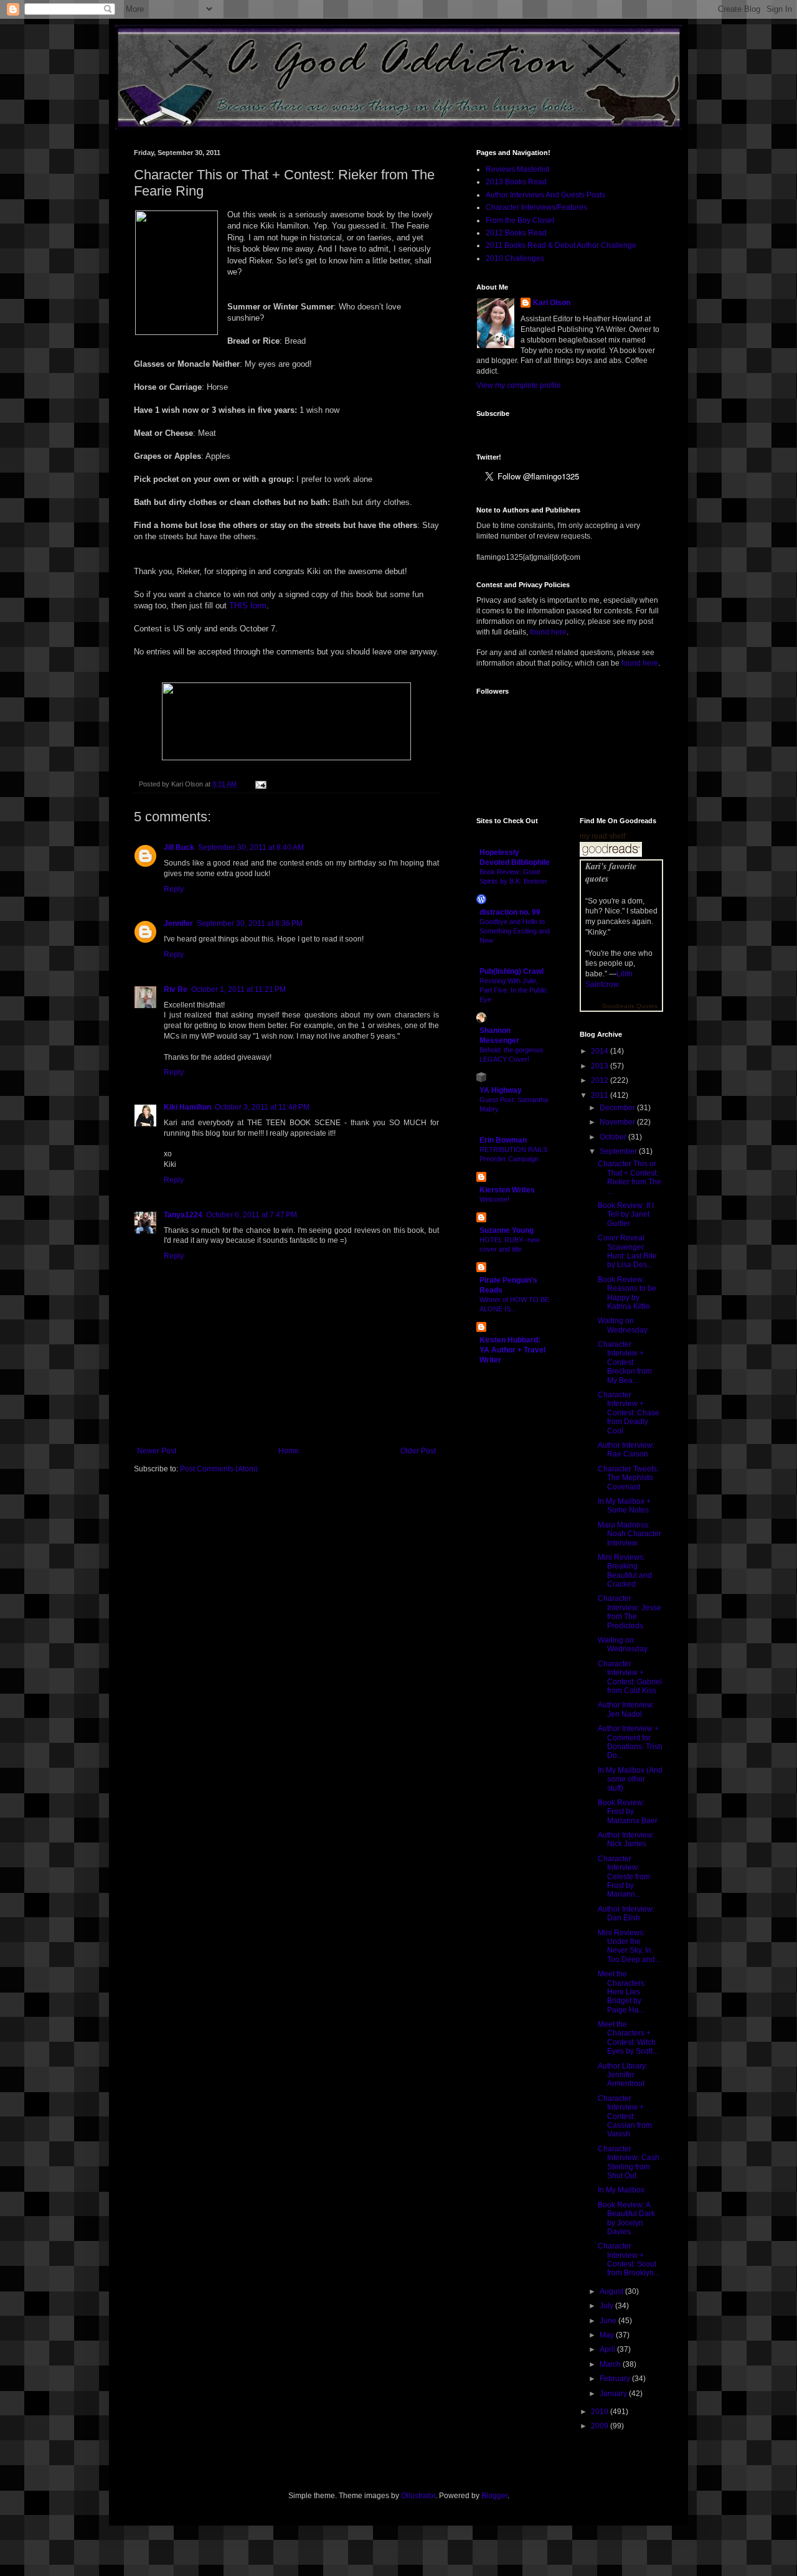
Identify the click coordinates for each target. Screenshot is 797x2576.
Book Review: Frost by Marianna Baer (628, 1812)
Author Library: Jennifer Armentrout (623, 2075)
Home (289, 1451)
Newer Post (157, 1451)
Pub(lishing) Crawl (512, 971)
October (614, 1137)
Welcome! (494, 1199)
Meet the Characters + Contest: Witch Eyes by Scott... (628, 2038)
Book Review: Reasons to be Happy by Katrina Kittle (627, 1293)
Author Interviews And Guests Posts (545, 195)
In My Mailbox (621, 2190)
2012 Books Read (516, 233)
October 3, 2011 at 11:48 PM (262, 1107)
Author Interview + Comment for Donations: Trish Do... (630, 1742)
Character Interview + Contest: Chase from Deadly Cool (629, 1413)
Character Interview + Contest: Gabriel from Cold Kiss (630, 1677)
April (608, 2349)
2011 (601, 1095)
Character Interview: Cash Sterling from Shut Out (629, 2162)
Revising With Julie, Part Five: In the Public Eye (513, 990)
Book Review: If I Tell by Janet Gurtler (626, 1215)
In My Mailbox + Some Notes (624, 1506)
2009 (601, 2426)
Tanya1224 (183, 1215)
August (612, 2291)
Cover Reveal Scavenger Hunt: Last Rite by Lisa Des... (627, 1251)
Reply (174, 889)
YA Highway (501, 1090)
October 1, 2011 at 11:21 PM (238, 989)
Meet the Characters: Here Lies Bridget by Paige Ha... (622, 1992)
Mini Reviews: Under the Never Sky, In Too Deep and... (629, 1946)
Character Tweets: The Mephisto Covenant (628, 1478)
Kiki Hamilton (187, 1107)
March (611, 2364)
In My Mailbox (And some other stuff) (630, 1779)
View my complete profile (519, 385)
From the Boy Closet (520, 220)
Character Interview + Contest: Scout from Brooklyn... (629, 2259)
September (619, 1151)
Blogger (494, 2496)
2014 (601, 1051)
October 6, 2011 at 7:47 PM (252, 1215)
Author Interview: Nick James (626, 1839)
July (607, 2306)
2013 (601, 1066)
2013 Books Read (516, 182)
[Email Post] (259, 784)
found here (548, 632)
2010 (601, 2412)
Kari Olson (552, 303)
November (618, 1122)
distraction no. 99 (510, 912)
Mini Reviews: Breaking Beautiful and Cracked (625, 1571)
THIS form (248, 606)
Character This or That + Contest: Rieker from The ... (630, 1177)
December (618, 1108)
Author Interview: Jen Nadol (626, 1709)
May (608, 2335)
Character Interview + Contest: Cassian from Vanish (625, 2116)
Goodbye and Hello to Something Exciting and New (515, 931)
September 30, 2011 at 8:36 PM (250, 923)
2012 (601, 1080)
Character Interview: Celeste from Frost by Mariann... (624, 1877)
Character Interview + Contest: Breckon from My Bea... (625, 1362)
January (614, 2394)
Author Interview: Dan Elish (626, 1913)
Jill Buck (179, 847)
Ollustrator (418, 2496)
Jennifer (178, 923)
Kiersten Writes (507, 1190)
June (609, 2321)
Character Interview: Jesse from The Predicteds (630, 1612)
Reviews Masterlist (517, 169)
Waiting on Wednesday (623, 1325)
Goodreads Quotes (630, 1006)
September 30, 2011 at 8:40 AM (251, 847)
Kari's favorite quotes (611, 872)
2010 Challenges (515, 258)
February (616, 2379)
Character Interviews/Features (536, 207)
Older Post (418, 1451)
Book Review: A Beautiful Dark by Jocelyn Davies (626, 2218)
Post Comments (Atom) (219, 1469)
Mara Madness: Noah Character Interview (630, 1534)
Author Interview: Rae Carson (626, 1450)
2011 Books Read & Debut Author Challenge (561, 245)
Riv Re (176, 989)
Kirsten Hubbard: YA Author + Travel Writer (512, 1350)
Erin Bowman (503, 1140)
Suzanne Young (507, 1230)
